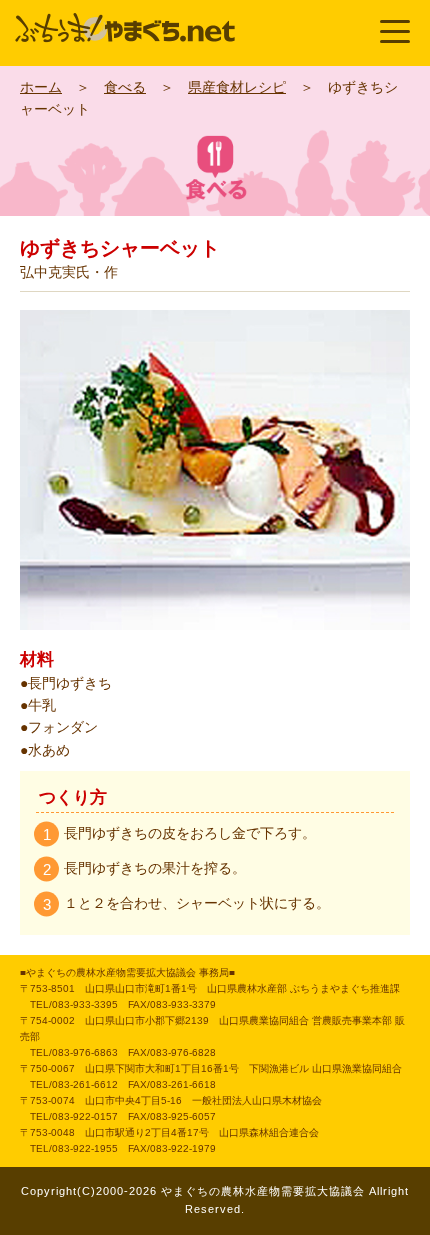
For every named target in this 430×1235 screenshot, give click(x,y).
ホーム (41, 87)
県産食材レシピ (237, 87)
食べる (125, 87)
